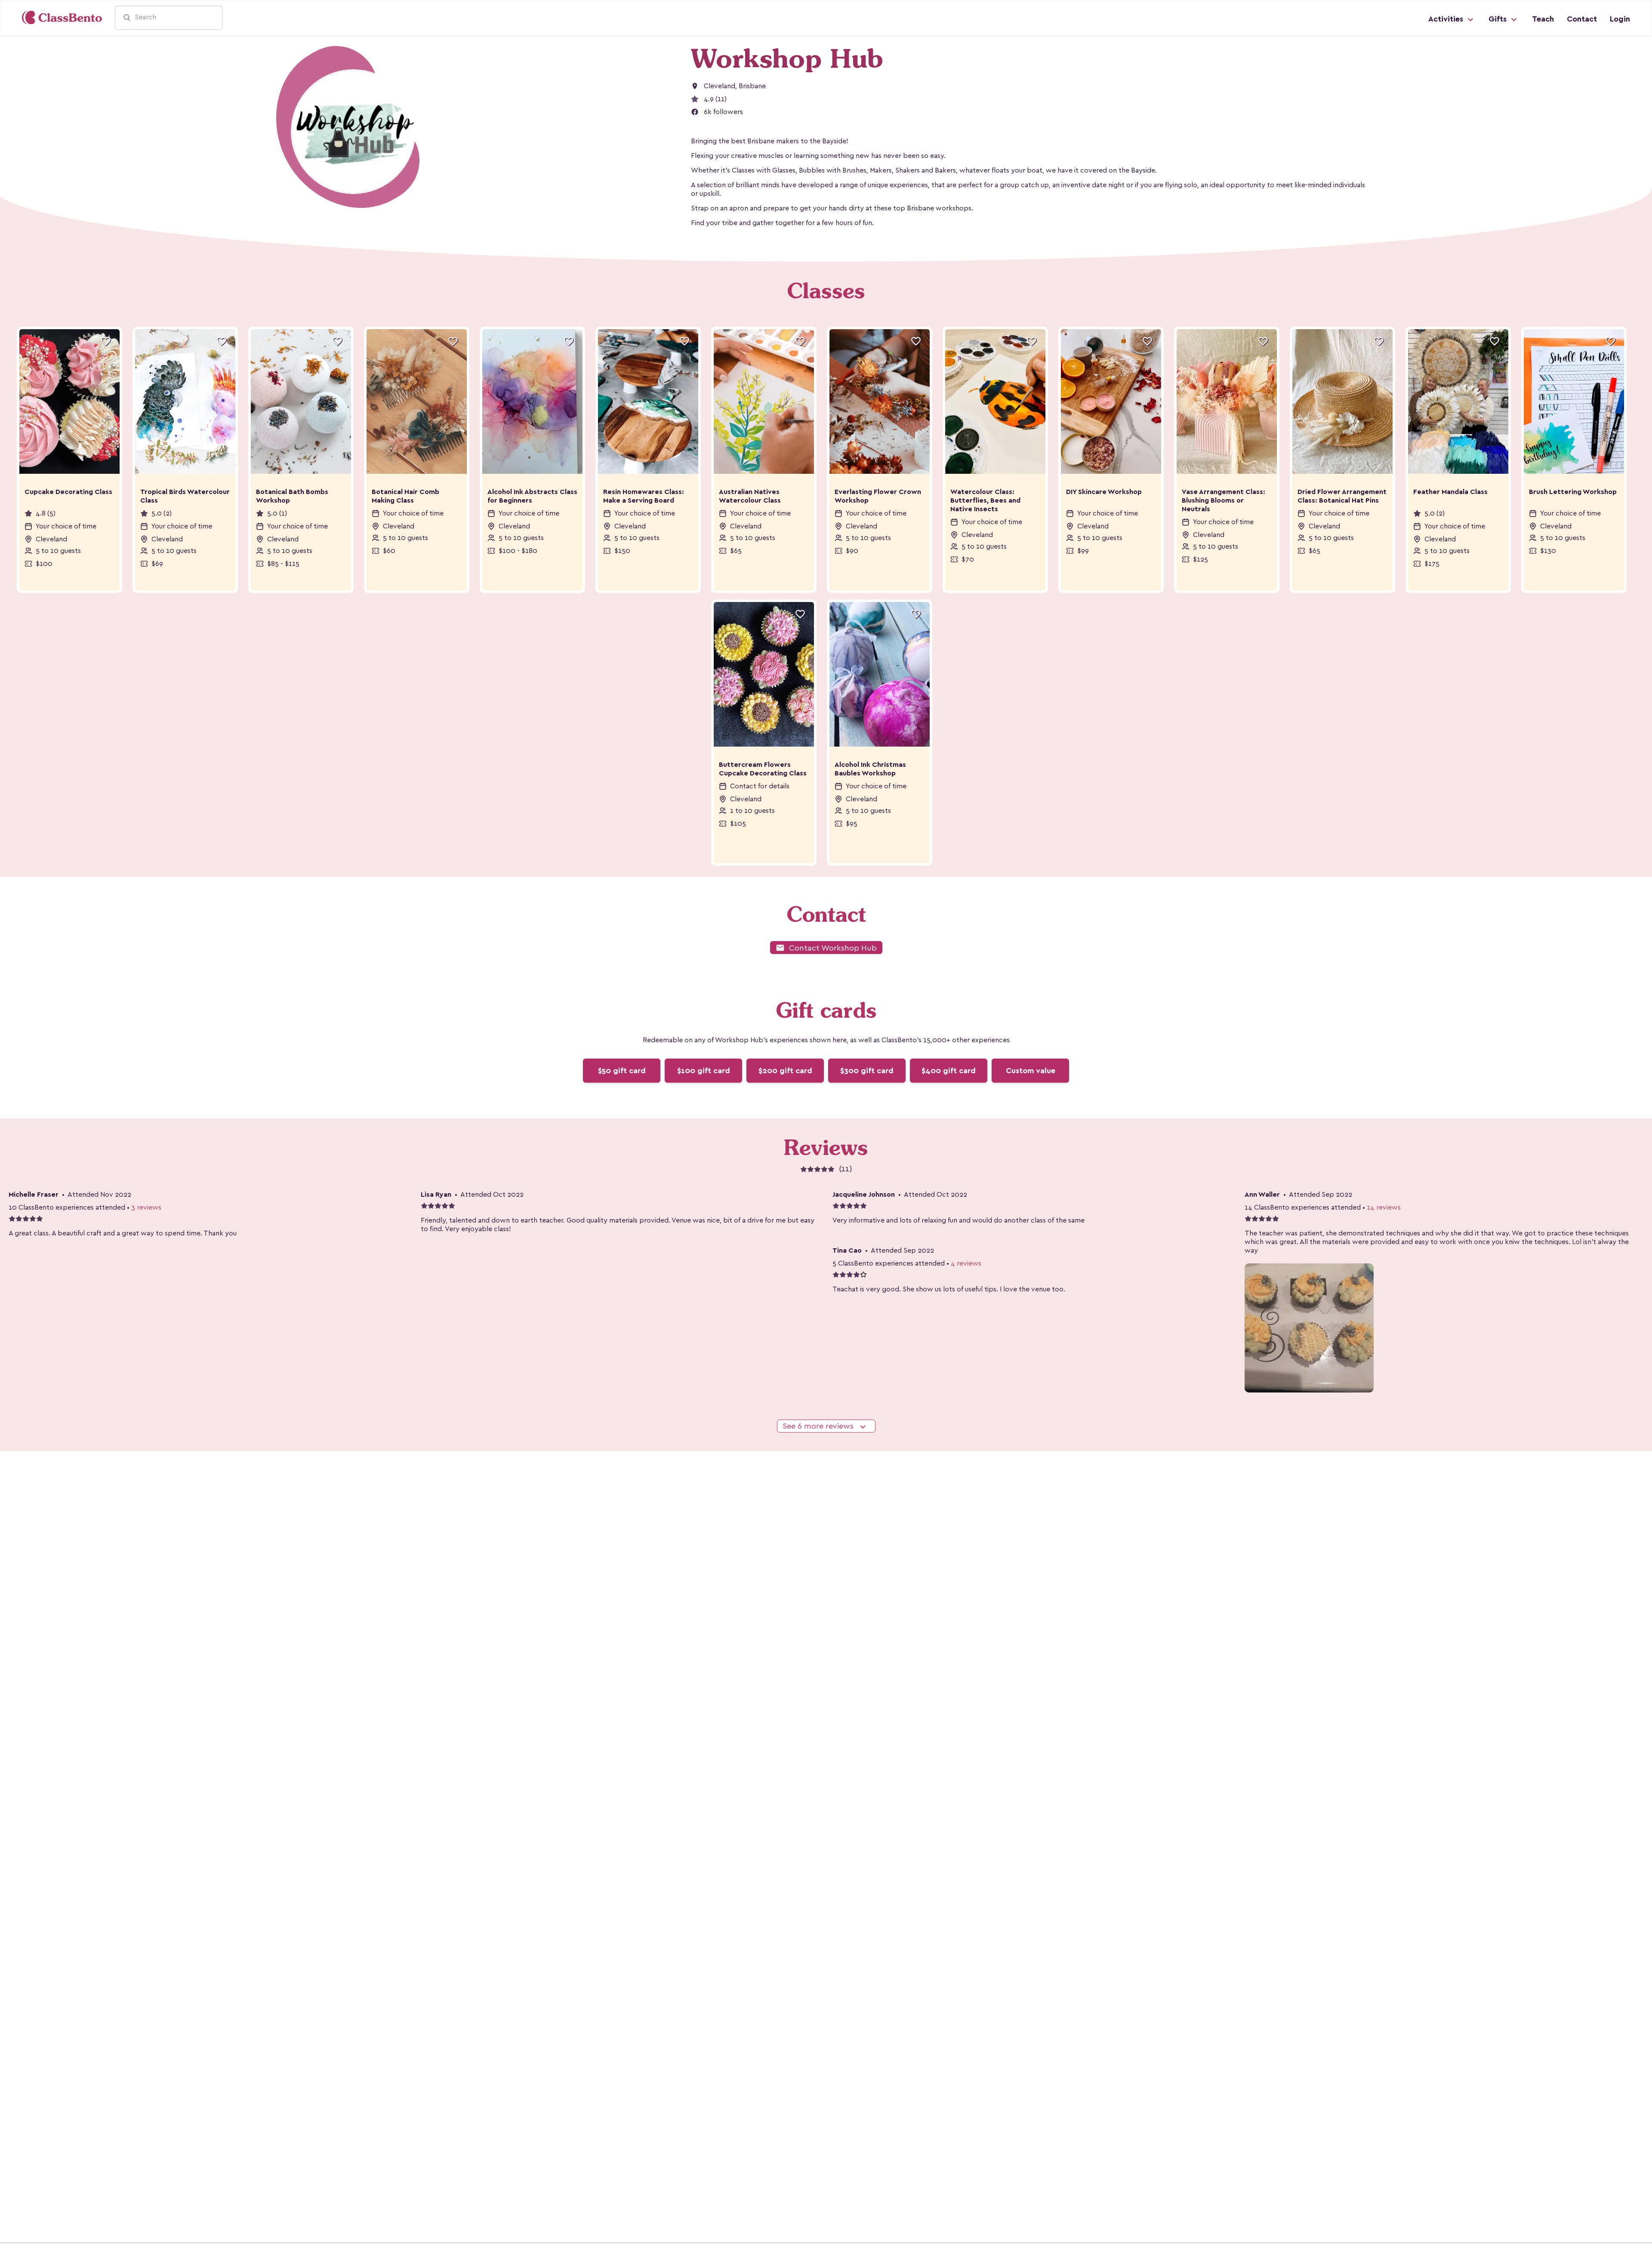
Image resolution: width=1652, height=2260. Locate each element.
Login (1620, 19)
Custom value (1031, 1071)
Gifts (1499, 19)
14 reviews (1384, 1207)
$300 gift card (867, 1071)
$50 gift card (622, 1071)
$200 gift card (785, 1071)
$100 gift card (704, 1071)
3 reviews (146, 1207)
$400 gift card (949, 1071)
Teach (1543, 19)
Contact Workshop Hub (826, 948)
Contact (1582, 19)
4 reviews (966, 1263)
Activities (1447, 19)
